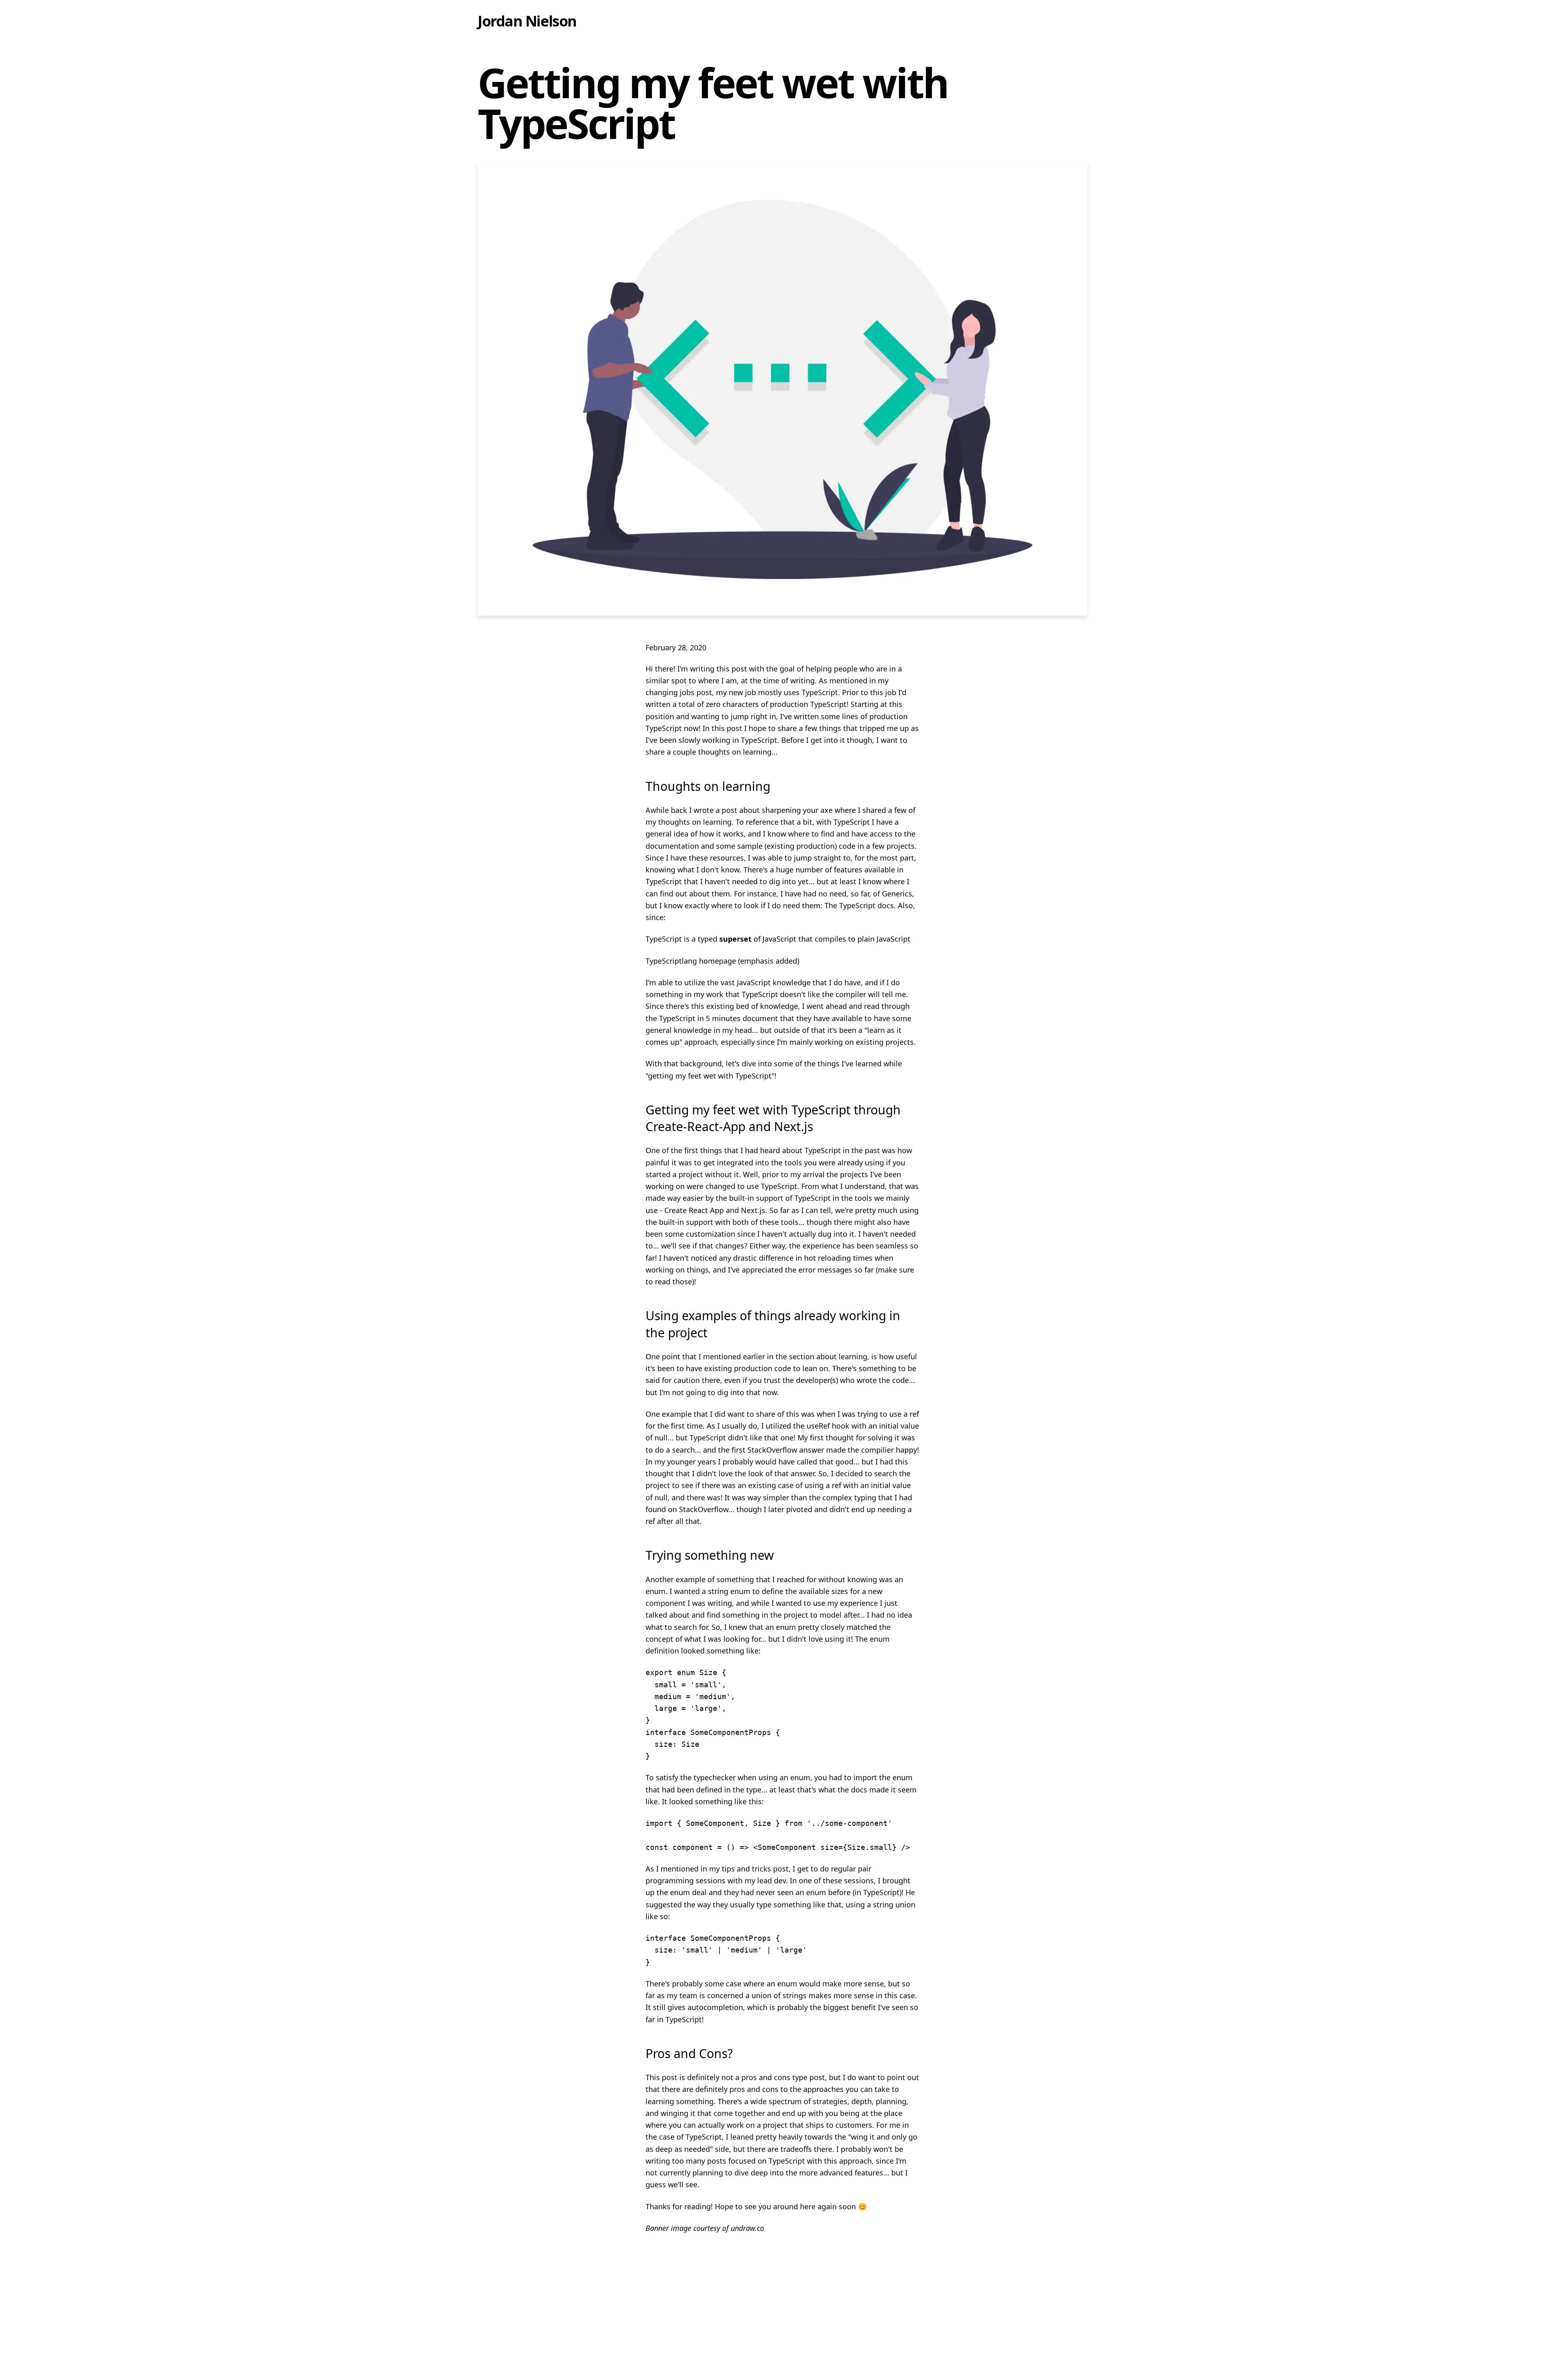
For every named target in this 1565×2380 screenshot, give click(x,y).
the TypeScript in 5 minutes (693, 1018)
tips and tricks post (755, 1869)
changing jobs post (679, 692)
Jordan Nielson (527, 21)
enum (656, 1591)
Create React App (694, 1210)
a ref (911, 1414)
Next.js (753, 1210)
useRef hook (828, 1426)
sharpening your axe (797, 810)
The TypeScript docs (859, 905)
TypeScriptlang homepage (691, 961)
